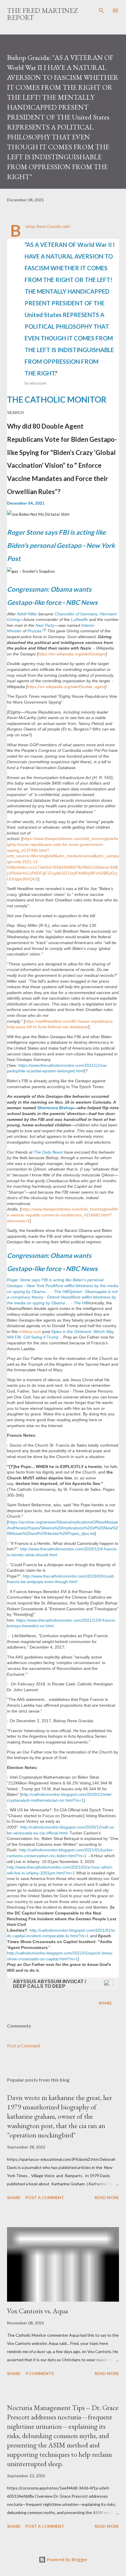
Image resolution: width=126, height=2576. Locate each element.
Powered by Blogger (67, 2559)
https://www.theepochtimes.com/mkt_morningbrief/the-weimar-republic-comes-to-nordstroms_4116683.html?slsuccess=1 (63, 1215)
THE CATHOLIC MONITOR (57, 399)
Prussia (34, 631)
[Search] (101, 11)
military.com (30, 1332)
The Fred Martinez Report (42, 14)
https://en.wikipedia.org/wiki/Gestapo (72, 654)
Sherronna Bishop (55, 1108)
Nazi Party (45, 625)
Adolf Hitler (27, 614)
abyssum (38, 383)
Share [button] (105, 2003)
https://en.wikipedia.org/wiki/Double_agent (66, 687)
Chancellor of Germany (76, 614)
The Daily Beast (48, 1152)
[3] (44, 630)
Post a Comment (24, 2046)
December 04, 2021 (26, 503)
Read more (107, 2197)
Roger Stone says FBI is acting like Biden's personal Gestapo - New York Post (61, 545)
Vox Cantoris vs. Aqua (38, 2311)
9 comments (40, 2373)
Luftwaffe (79, 619)
